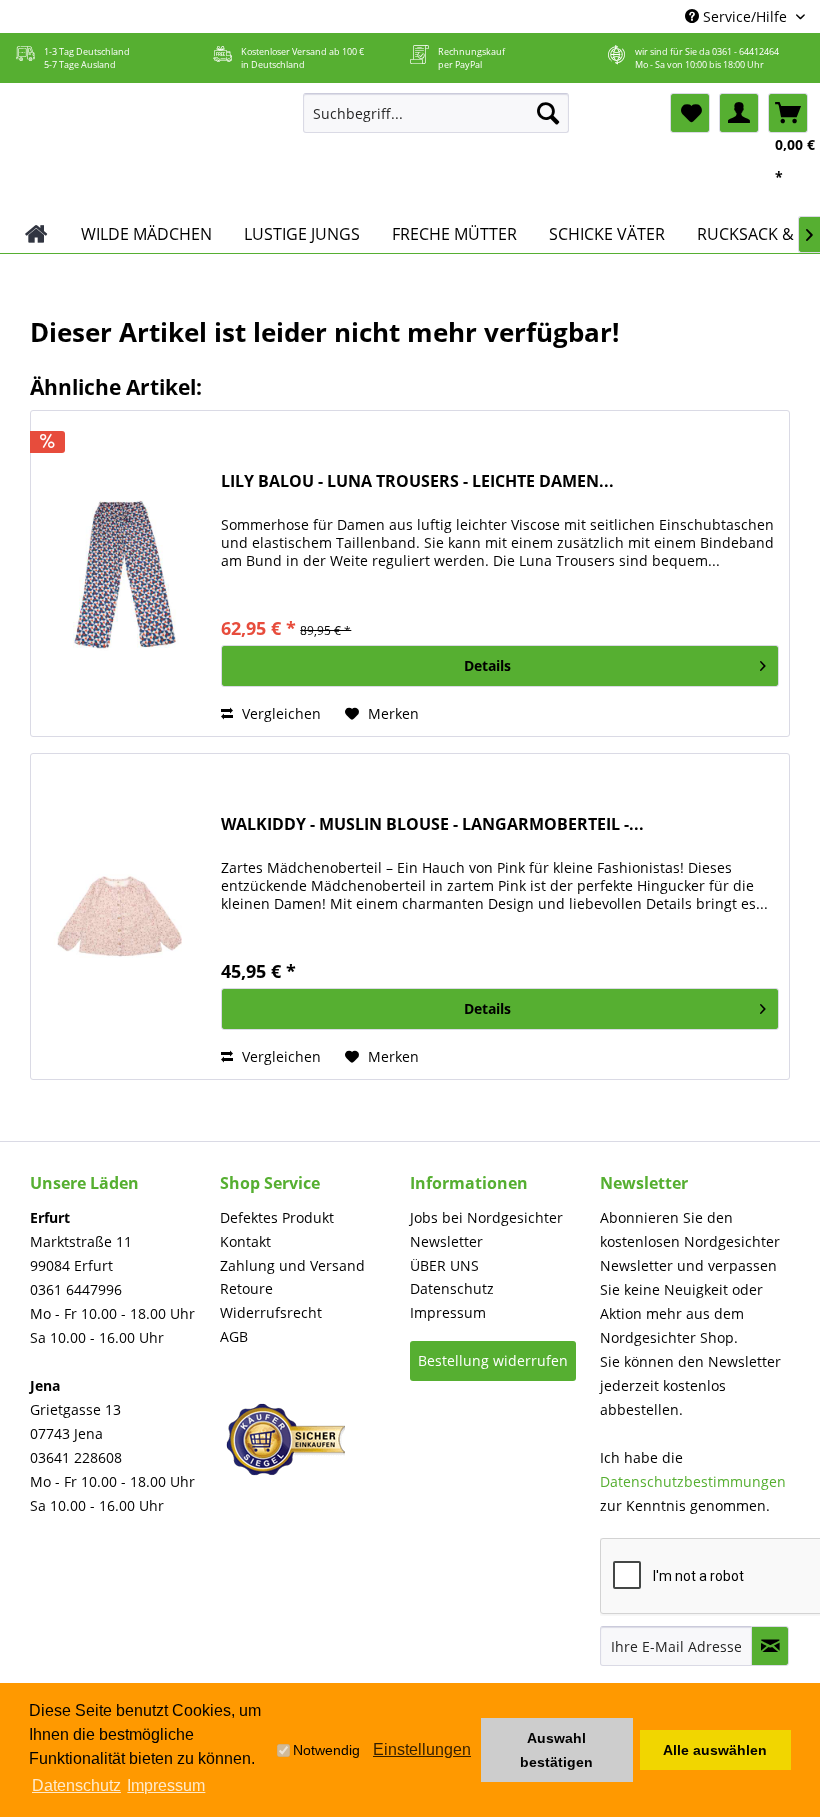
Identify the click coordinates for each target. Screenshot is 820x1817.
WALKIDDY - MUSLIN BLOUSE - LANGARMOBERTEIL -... (432, 824)
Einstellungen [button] (422, 1749)
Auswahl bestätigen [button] (556, 1750)
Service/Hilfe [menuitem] (745, 16)
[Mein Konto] (739, 113)
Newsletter (446, 1241)
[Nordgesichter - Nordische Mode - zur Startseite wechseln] (148, 149)
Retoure (246, 1288)
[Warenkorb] (788, 113)
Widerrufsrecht (271, 1312)
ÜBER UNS (444, 1265)
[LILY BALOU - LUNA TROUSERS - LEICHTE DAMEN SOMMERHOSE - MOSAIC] (121, 573)
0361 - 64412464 (745, 51)
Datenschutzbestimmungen (693, 1481)
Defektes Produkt (277, 1217)
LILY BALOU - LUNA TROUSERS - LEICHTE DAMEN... (417, 481)
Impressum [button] (166, 1785)
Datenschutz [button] (76, 1785)
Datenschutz (452, 1288)
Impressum (448, 1312)
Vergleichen (279, 713)
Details (487, 665)
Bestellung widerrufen (493, 1360)
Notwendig (326, 1750)
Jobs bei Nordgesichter (486, 1217)
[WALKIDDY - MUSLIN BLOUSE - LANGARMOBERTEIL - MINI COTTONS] (121, 916)
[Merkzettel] (690, 113)
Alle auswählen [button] (715, 1750)
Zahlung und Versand (292, 1265)
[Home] (36, 234)
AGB (234, 1336)
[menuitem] (436, 113)
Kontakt (245, 1241)
